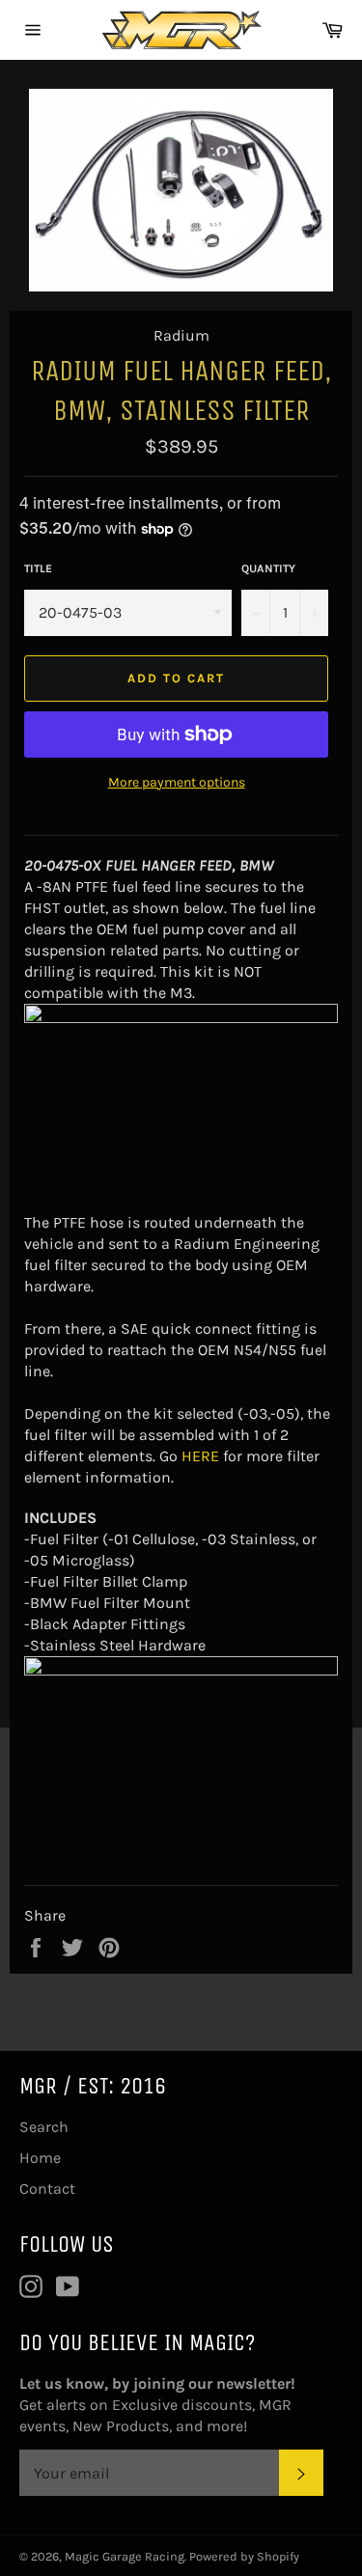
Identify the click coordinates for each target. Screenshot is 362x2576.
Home (40, 2158)
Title (38, 568)
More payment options (177, 782)
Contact (47, 2188)
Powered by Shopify (244, 2556)
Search (44, 2127)
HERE (200, 1456)
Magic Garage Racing (125, 2556)
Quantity (268, 568)
